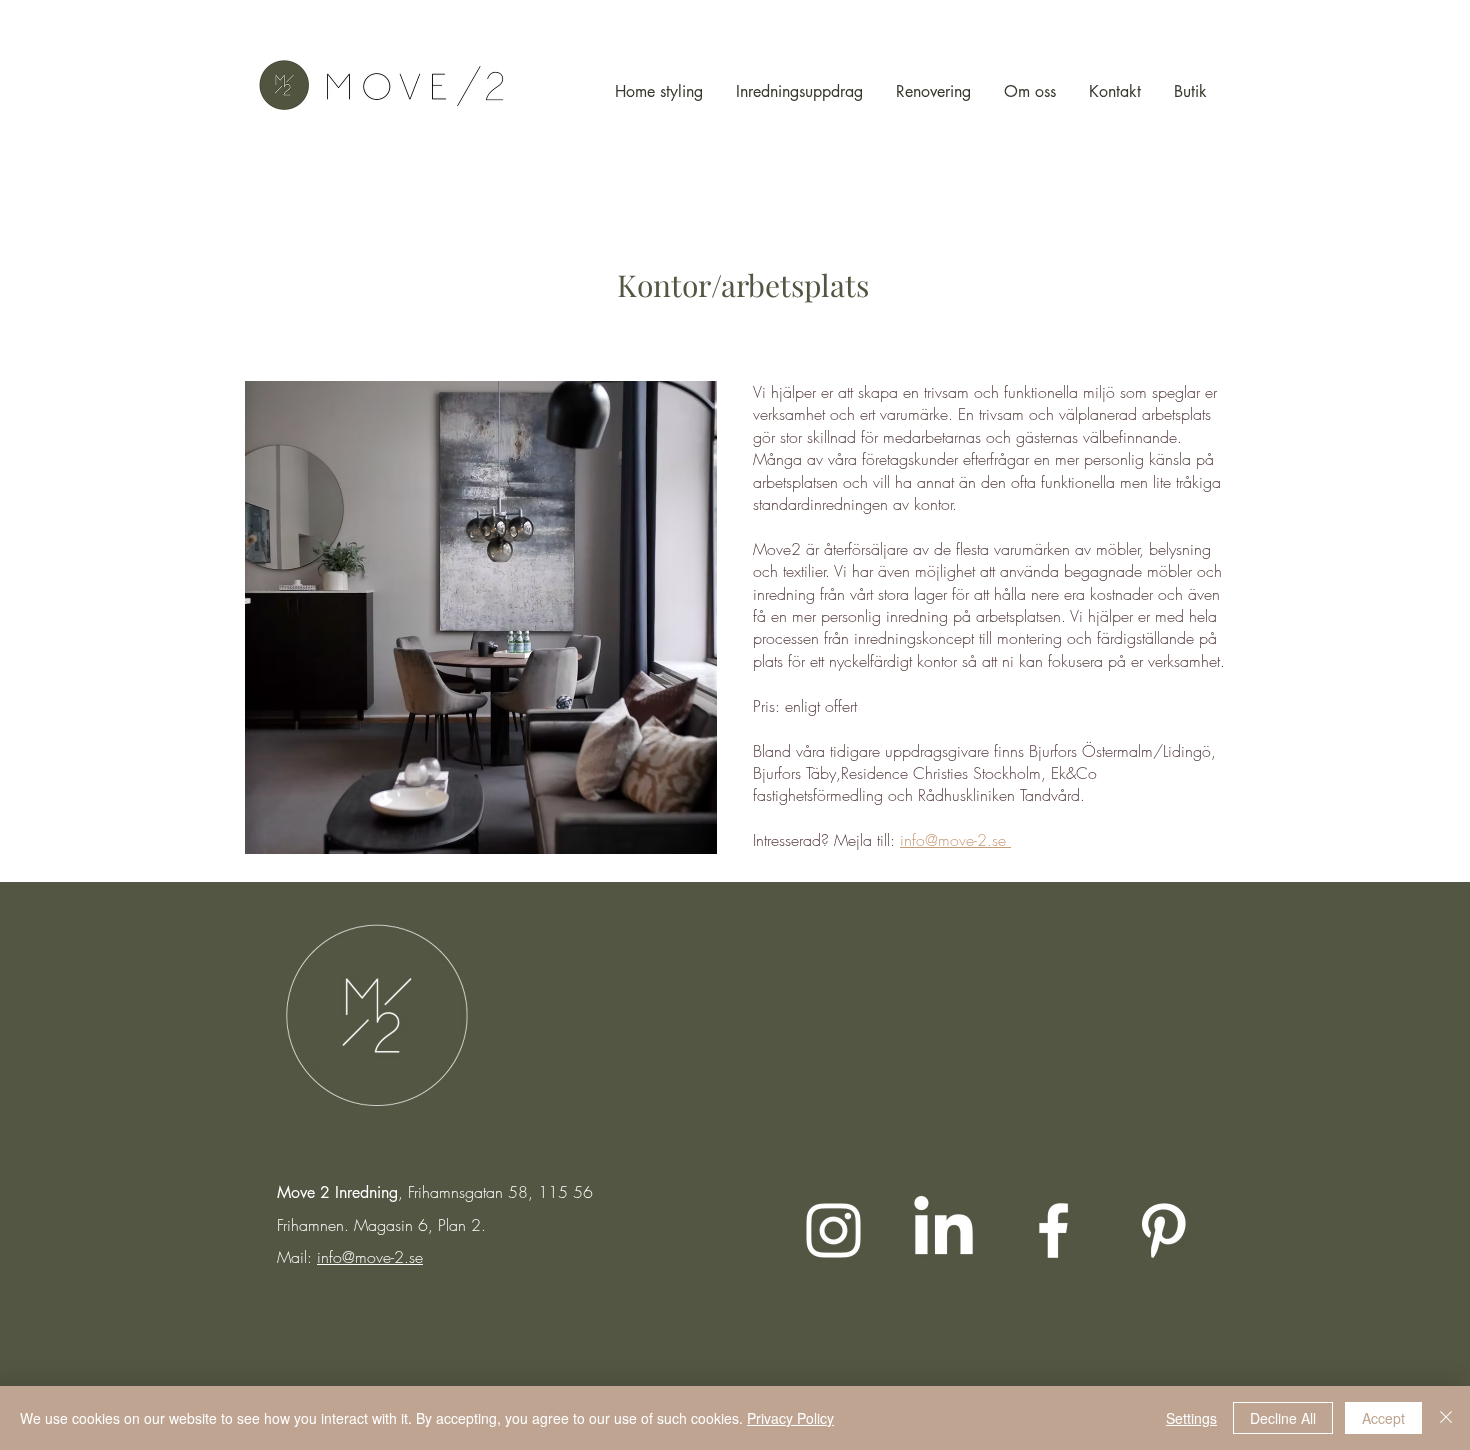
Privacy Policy (790, 1418)
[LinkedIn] (943, 1230)
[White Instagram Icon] (833, 1230)
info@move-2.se (370, 1257)
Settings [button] (1191, 1418)
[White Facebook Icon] (1053, 1230)
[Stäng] (1446, 1418)
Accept (1383, 1418)
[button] (481, 617)
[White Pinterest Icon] (1163, 1230)
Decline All (1283, 1418)
